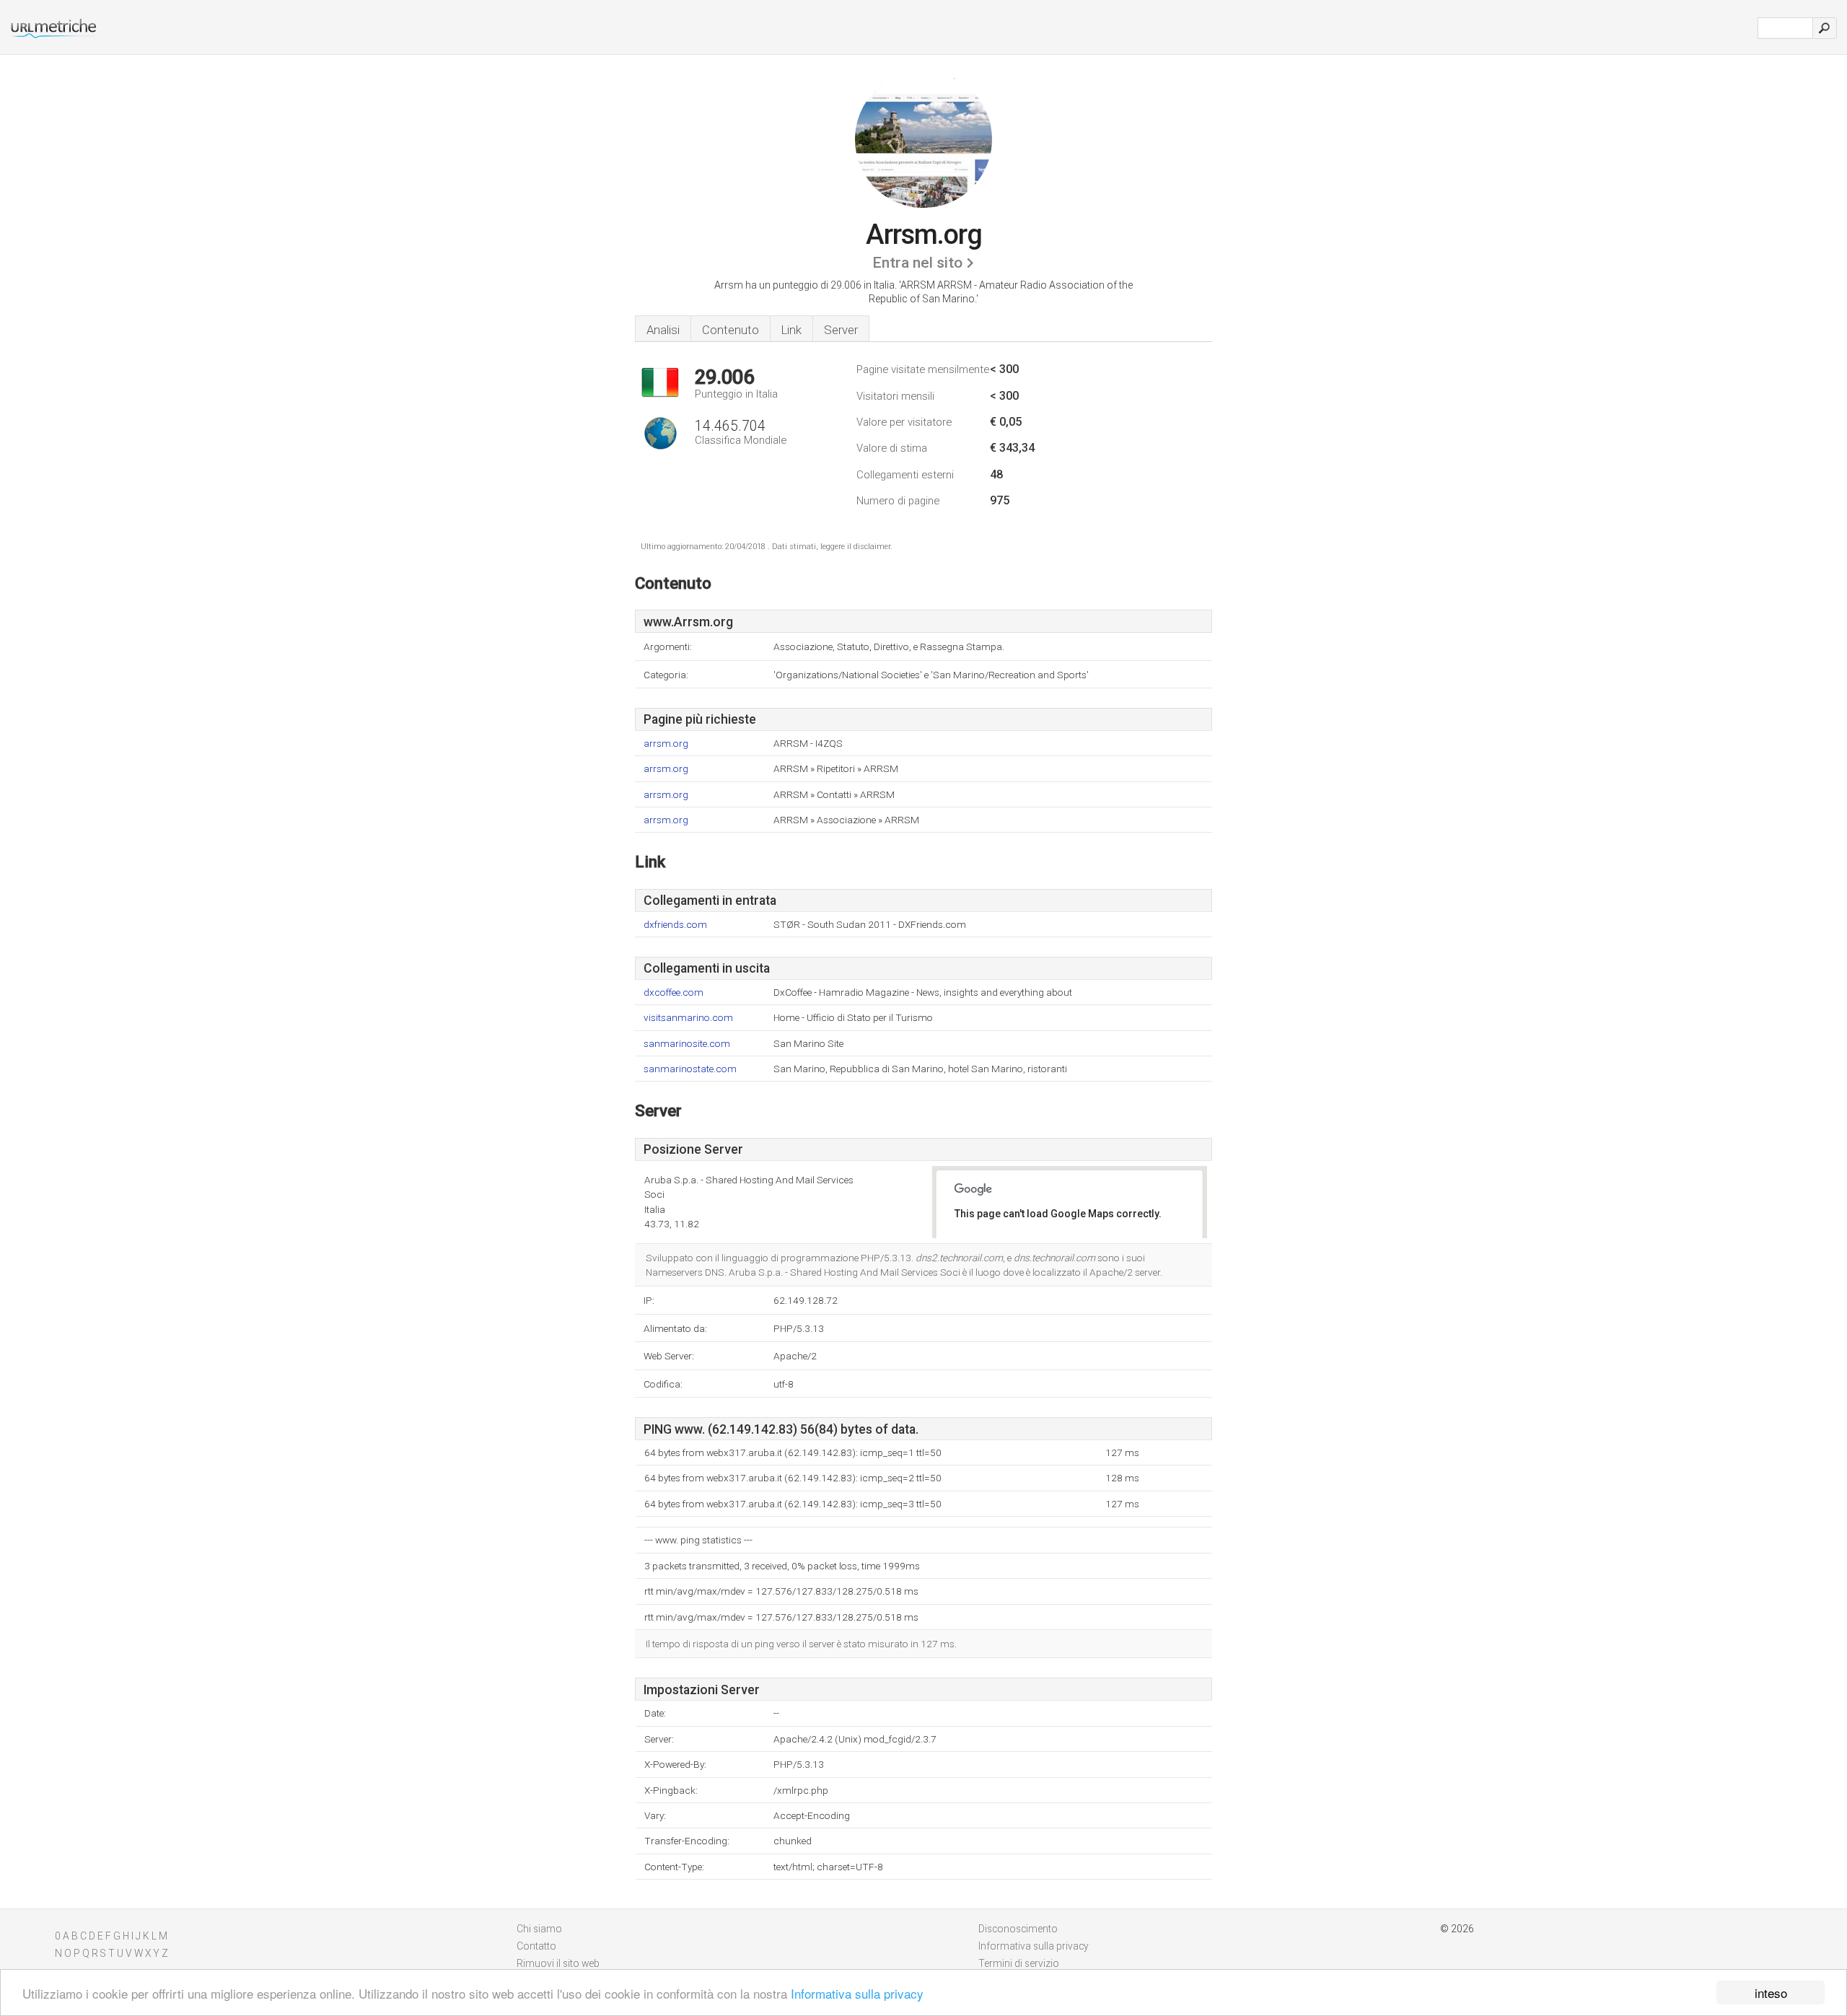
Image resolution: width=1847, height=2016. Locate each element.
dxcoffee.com (674, 992)
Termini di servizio (1019, 1963)
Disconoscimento (1018, 1929)
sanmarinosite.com (687, 1044)
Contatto (536, 1946)
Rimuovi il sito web (558, 1963)
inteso (1771, 1993)
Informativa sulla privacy (857, 1993)
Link (791, 330)
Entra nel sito (917, 263)
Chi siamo (539, 1929)
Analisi (663, 330)
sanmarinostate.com (690, 1069)
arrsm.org (666, 744)
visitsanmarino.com (688, 1018)
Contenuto (731, 330)
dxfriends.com (675, 925)
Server (841, 330)
